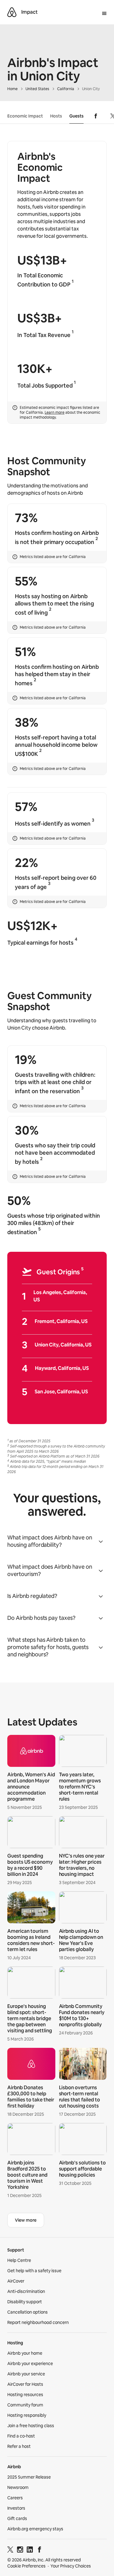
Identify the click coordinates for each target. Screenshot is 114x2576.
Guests (76, 116)
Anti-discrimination (26, 2291)
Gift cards (17, 2518)
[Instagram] (20, 2551)
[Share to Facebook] (96, 116)
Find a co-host (21, 2436)
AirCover (16, 2281)
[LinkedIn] (30, 2551)
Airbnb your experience (30, 2364)
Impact (29, 12)
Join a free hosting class (31, 2426)
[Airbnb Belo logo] (12, 12)
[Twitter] (10, 2551)
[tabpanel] (57, 1968)
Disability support (25, 2302)
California (66, 89)
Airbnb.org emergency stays (35, 2529)
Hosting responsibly (27, 2415)
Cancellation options (28, 2312)
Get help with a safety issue (34, 2271)
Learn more (55, 412)
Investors (16, 2508)
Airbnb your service (26, 2374)
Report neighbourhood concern (38, 2322)
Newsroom (18, 2487)
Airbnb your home (25, 2353)
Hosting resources (25, 2395)
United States (37, 89)
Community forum (25, 2405)
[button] (57, 1541)
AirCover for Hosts (25, 2384)
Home (12, 89)
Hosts (56, 116)
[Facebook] (40, 2551)
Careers (15, 2498)
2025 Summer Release (29, 2477)
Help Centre (19, 2260)
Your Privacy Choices (71, 2566)
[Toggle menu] (104, 14)
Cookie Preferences (26, 2566)
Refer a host (19, 2446)
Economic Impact (25, 116)
